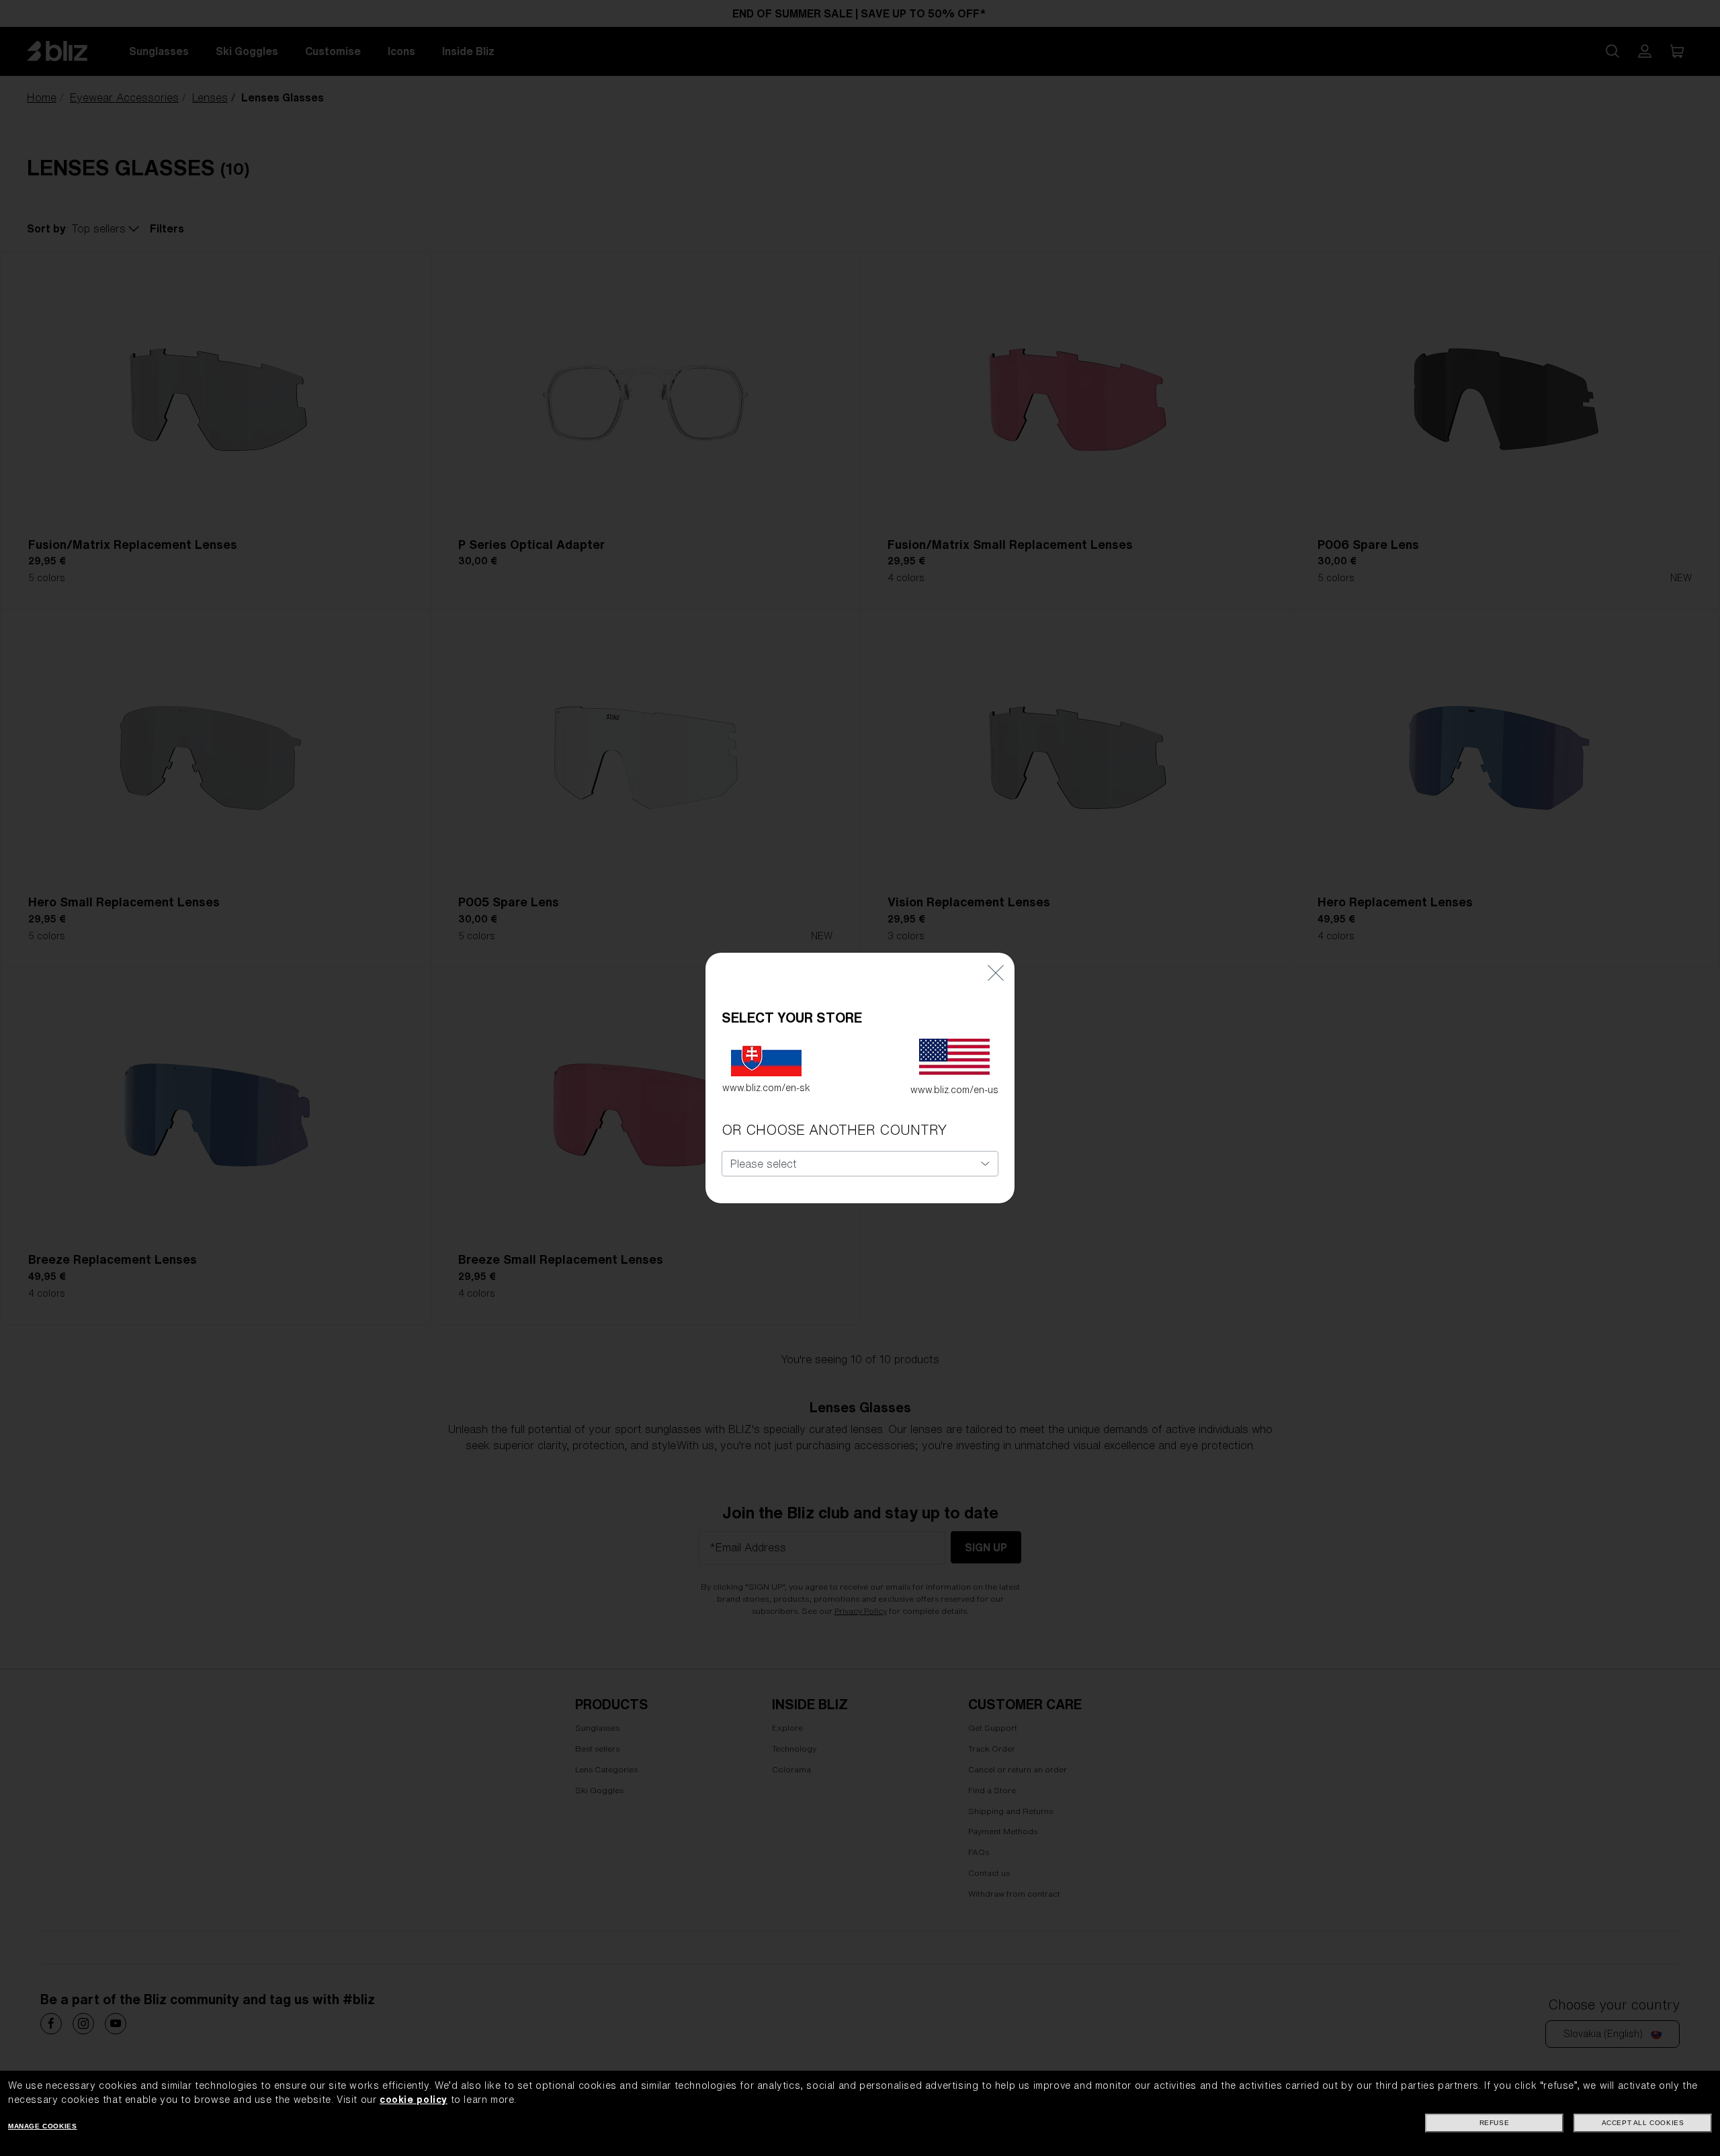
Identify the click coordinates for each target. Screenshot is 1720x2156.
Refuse (1495, 2123)
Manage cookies (42, 2126)
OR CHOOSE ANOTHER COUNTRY (834, 1130)
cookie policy (414, 2100)
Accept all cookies (1643, 2123)
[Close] (996, 973)
